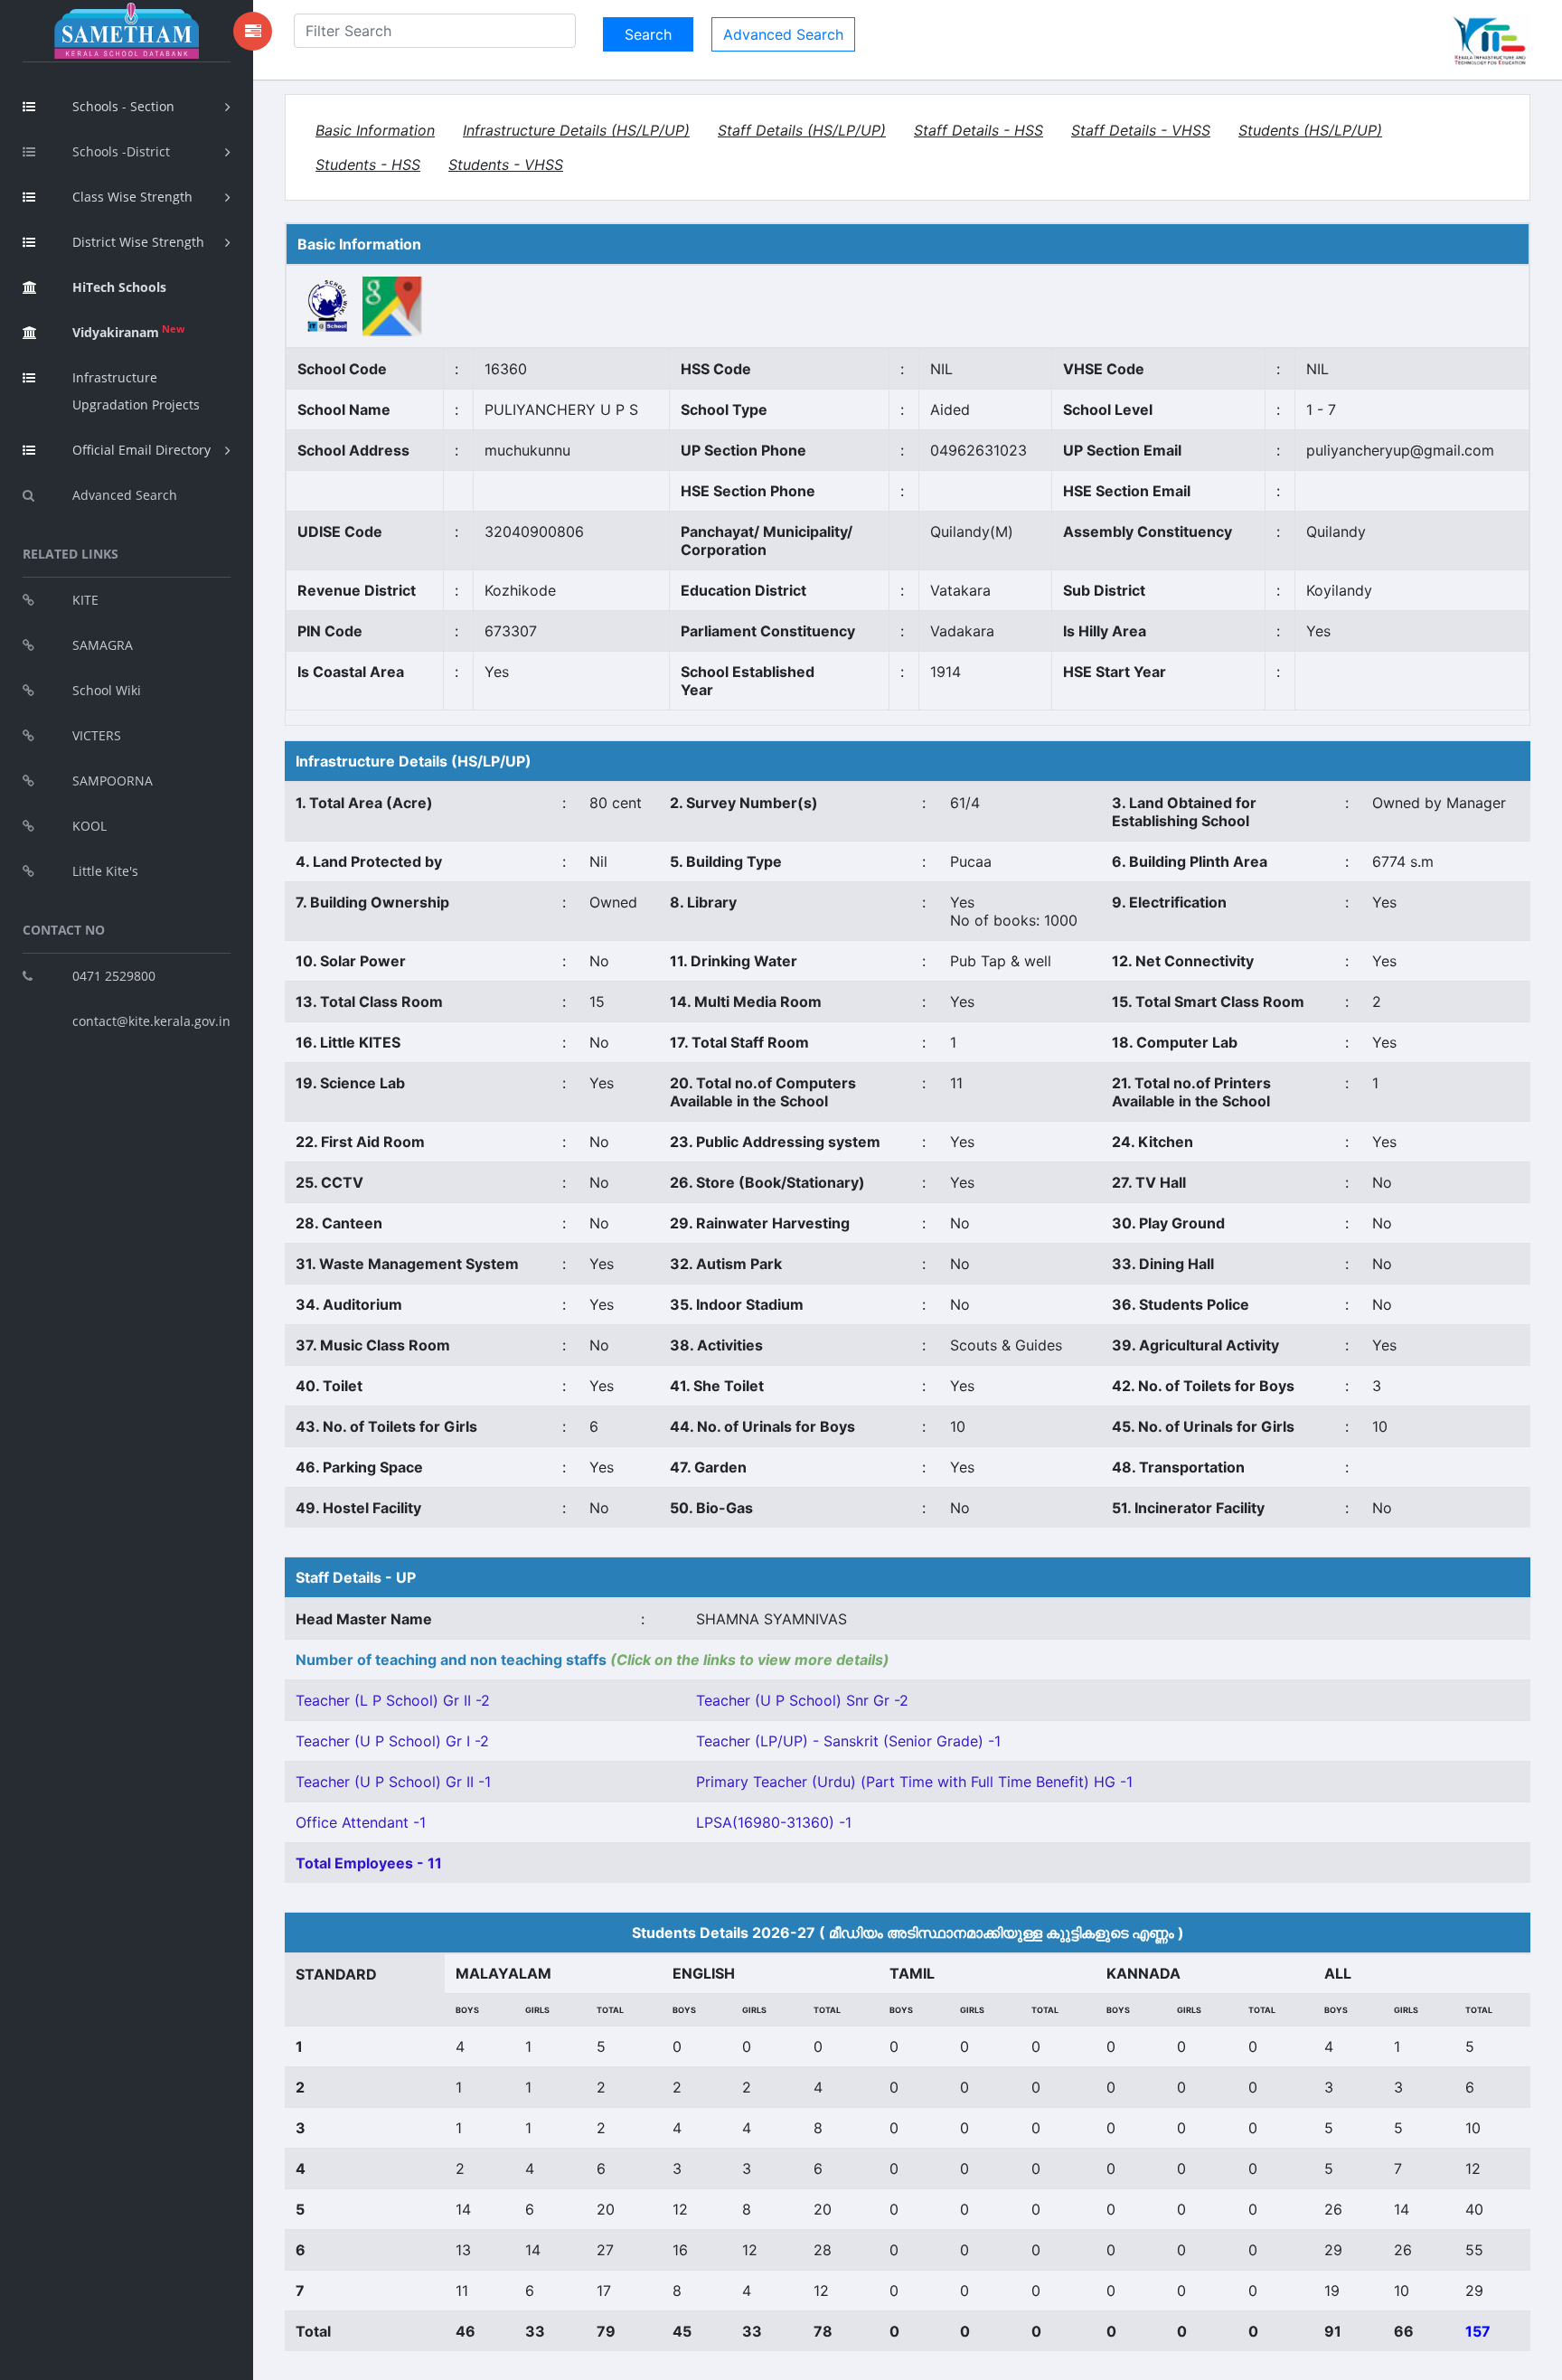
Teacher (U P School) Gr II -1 (393, 1782)
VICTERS (97, 735)
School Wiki (107, 690)
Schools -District (121, 151)
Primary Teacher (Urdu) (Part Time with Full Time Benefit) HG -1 (914, 1782)
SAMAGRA (103, 645)
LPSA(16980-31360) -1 (774, 1822)
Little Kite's (105, 871)
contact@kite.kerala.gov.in (151, 1021)
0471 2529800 (114, 976)
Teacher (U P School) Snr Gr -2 (802, 1700)
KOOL (89, 826)
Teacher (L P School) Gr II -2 (393, 1700)
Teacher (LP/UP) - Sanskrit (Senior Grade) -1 (848, 1741)
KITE (85, 600)
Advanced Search (125, 495)
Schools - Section (123, 106)
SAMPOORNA (113, 781)
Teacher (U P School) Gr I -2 (392, 1741)
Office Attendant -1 (361, 1822)
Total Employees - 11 (369, 1863)
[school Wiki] (328, 305)
